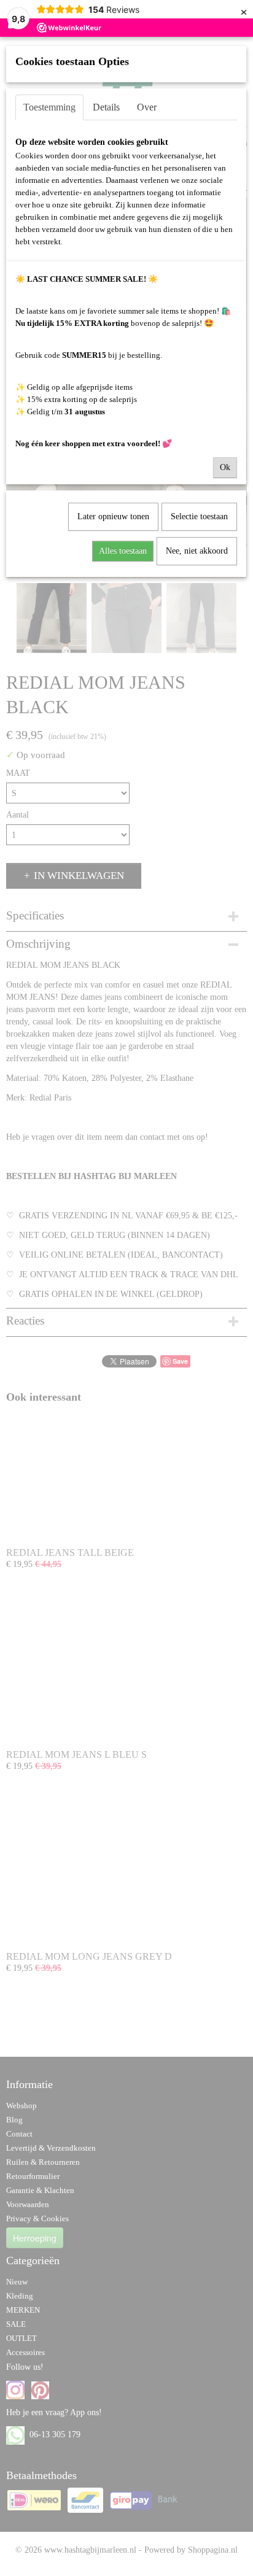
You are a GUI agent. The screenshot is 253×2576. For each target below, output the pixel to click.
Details (106, 107)
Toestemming (49, 107)
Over (147, 107)
